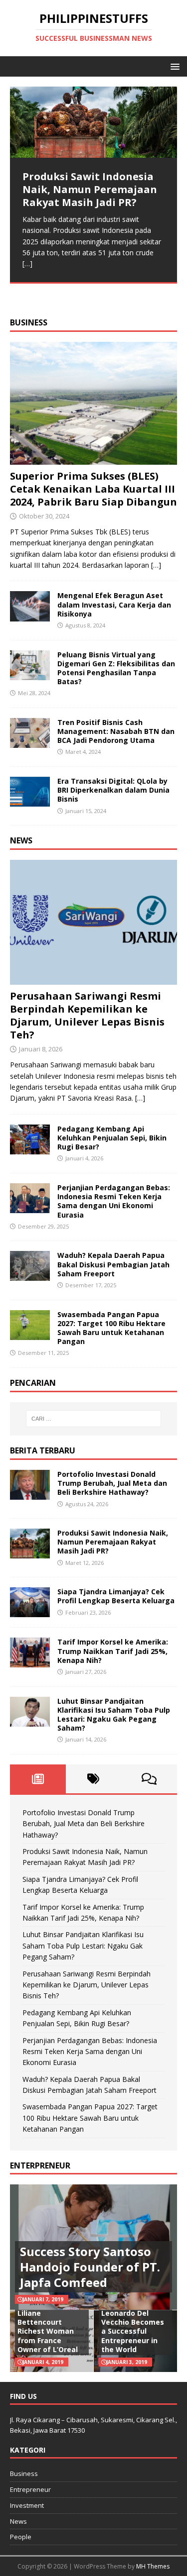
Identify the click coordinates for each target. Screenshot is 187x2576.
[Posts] (38, 1779)
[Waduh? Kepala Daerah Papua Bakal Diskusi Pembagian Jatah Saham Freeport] (30, 1275)
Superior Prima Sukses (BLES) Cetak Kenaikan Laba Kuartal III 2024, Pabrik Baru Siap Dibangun (93, 489)
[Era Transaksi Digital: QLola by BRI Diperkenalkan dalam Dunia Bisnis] (30, 801)
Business (29, 322)
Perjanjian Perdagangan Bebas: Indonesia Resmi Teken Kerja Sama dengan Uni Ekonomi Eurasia (114, 1201)
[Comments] (149, 1779)
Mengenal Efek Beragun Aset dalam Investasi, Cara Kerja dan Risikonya (114, 604)
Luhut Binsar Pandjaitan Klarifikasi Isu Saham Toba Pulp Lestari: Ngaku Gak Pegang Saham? (114, 1715)
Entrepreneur (30, 2489)
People (21, 2537)
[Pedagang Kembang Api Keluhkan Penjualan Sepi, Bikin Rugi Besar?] (30, 1149)
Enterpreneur (40, 2165)
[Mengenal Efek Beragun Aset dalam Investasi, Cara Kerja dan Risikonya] (30, 615)
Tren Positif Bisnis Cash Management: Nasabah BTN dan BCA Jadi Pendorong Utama (116, 731)
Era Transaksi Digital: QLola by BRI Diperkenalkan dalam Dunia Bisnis (113, 790)
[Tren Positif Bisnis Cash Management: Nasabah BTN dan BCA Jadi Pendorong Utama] (30, 742)
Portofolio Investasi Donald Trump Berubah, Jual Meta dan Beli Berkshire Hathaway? (112, 1483)
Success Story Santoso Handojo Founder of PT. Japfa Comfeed (90, 2267)
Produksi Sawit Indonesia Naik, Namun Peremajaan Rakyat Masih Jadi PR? (113, 1542)
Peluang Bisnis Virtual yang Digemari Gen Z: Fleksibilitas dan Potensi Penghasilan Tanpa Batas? (116, 668)
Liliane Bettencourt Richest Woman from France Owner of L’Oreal (48, 2331)
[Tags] (94, 1779)
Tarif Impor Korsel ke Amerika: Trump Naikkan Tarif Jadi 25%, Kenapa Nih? (113, 1651)
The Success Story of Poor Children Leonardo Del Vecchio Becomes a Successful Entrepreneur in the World (134, 2322)
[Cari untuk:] (94, 1419)
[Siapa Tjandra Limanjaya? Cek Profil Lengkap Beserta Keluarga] (30, 1611)
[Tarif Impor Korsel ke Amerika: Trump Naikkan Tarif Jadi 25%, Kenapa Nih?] (30, 1662)
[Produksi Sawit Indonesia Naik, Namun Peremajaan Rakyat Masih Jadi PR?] (93, 122)
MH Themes (153, 2566)
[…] (27, 263)
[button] (173, 66)
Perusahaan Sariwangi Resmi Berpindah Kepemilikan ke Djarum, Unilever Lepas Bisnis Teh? (87, 1015)
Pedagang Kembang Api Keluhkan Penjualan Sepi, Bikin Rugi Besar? (112, 1138)
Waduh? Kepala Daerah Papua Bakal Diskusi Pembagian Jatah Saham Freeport (113, 1264)
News (21, 840)
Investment (27, 2505)
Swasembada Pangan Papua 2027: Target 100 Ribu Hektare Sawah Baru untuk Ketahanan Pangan (111, 1328)
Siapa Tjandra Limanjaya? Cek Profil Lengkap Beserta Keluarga (116, 1596)
